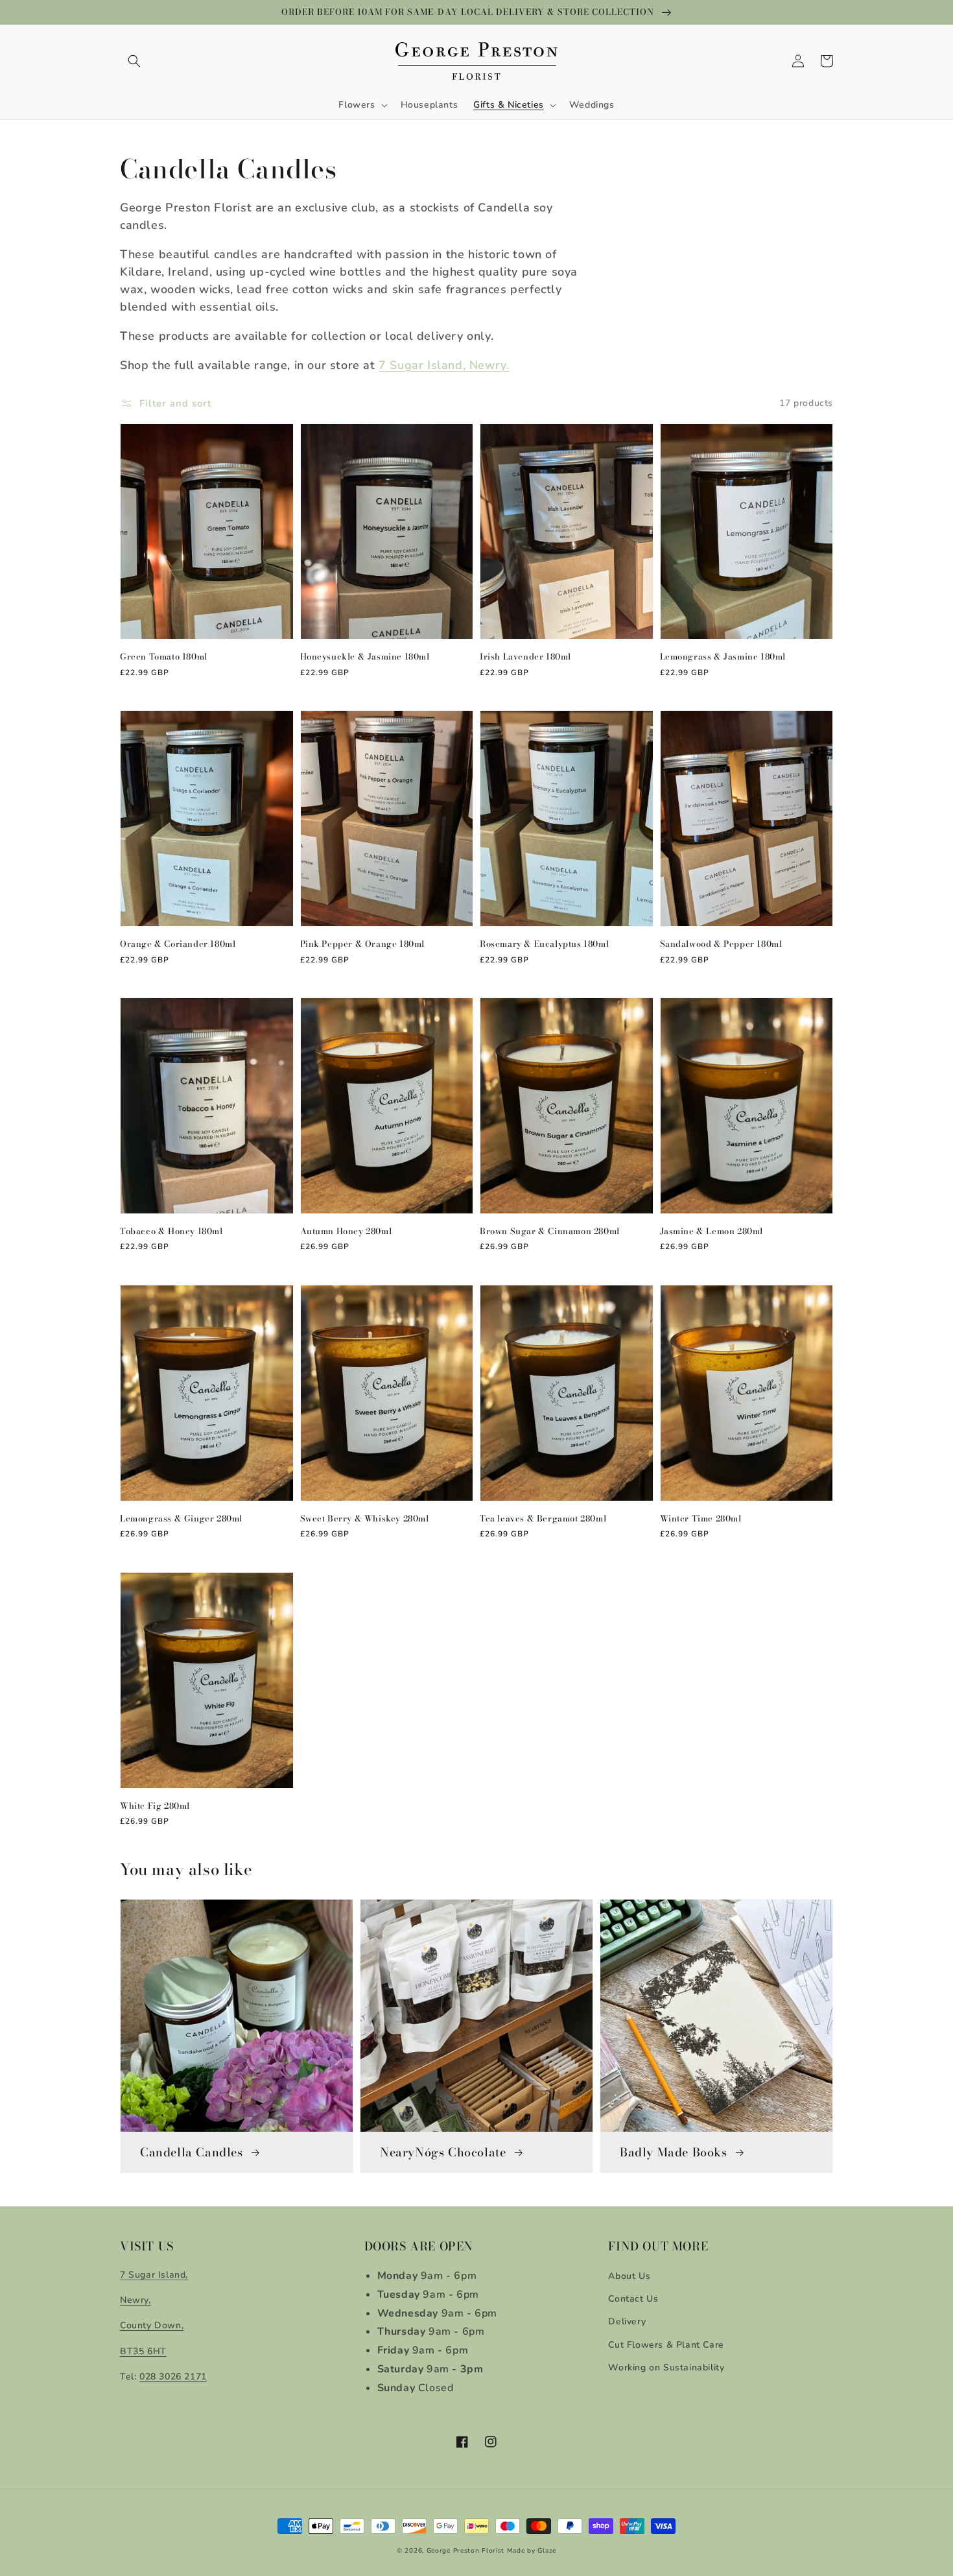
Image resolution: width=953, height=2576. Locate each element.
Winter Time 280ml (701, 1518)
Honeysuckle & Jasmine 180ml (365, 656)
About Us (629, 2276)
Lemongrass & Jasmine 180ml (723, 656)
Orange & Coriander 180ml (178, 944)
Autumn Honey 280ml (346, 1231)
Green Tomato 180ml (164, 656)
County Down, (152, 2325)
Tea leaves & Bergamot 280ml (543, 1518)
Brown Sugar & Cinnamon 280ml (550, 1231)
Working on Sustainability (666, 2367)
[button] (134, 61)
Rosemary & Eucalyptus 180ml (544, 944)
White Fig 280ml (155, 1806)
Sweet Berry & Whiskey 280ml (365, 1518)
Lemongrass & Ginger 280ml (181, 1518)
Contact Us (633, 2299)
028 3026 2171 (173, 2377)
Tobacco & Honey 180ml (171, 1231)
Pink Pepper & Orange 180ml (363, 944)
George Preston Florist (465, 2551)
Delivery (627, 2321)
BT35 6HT (143, 2351)
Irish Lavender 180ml (525, 656)
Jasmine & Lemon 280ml (712, 1231)
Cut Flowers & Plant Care (666, 2345)
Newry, (135, 2300)
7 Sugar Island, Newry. (444, 365)
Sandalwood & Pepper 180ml (721, 944)
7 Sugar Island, (154, 2275)
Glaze (547, 2551)
